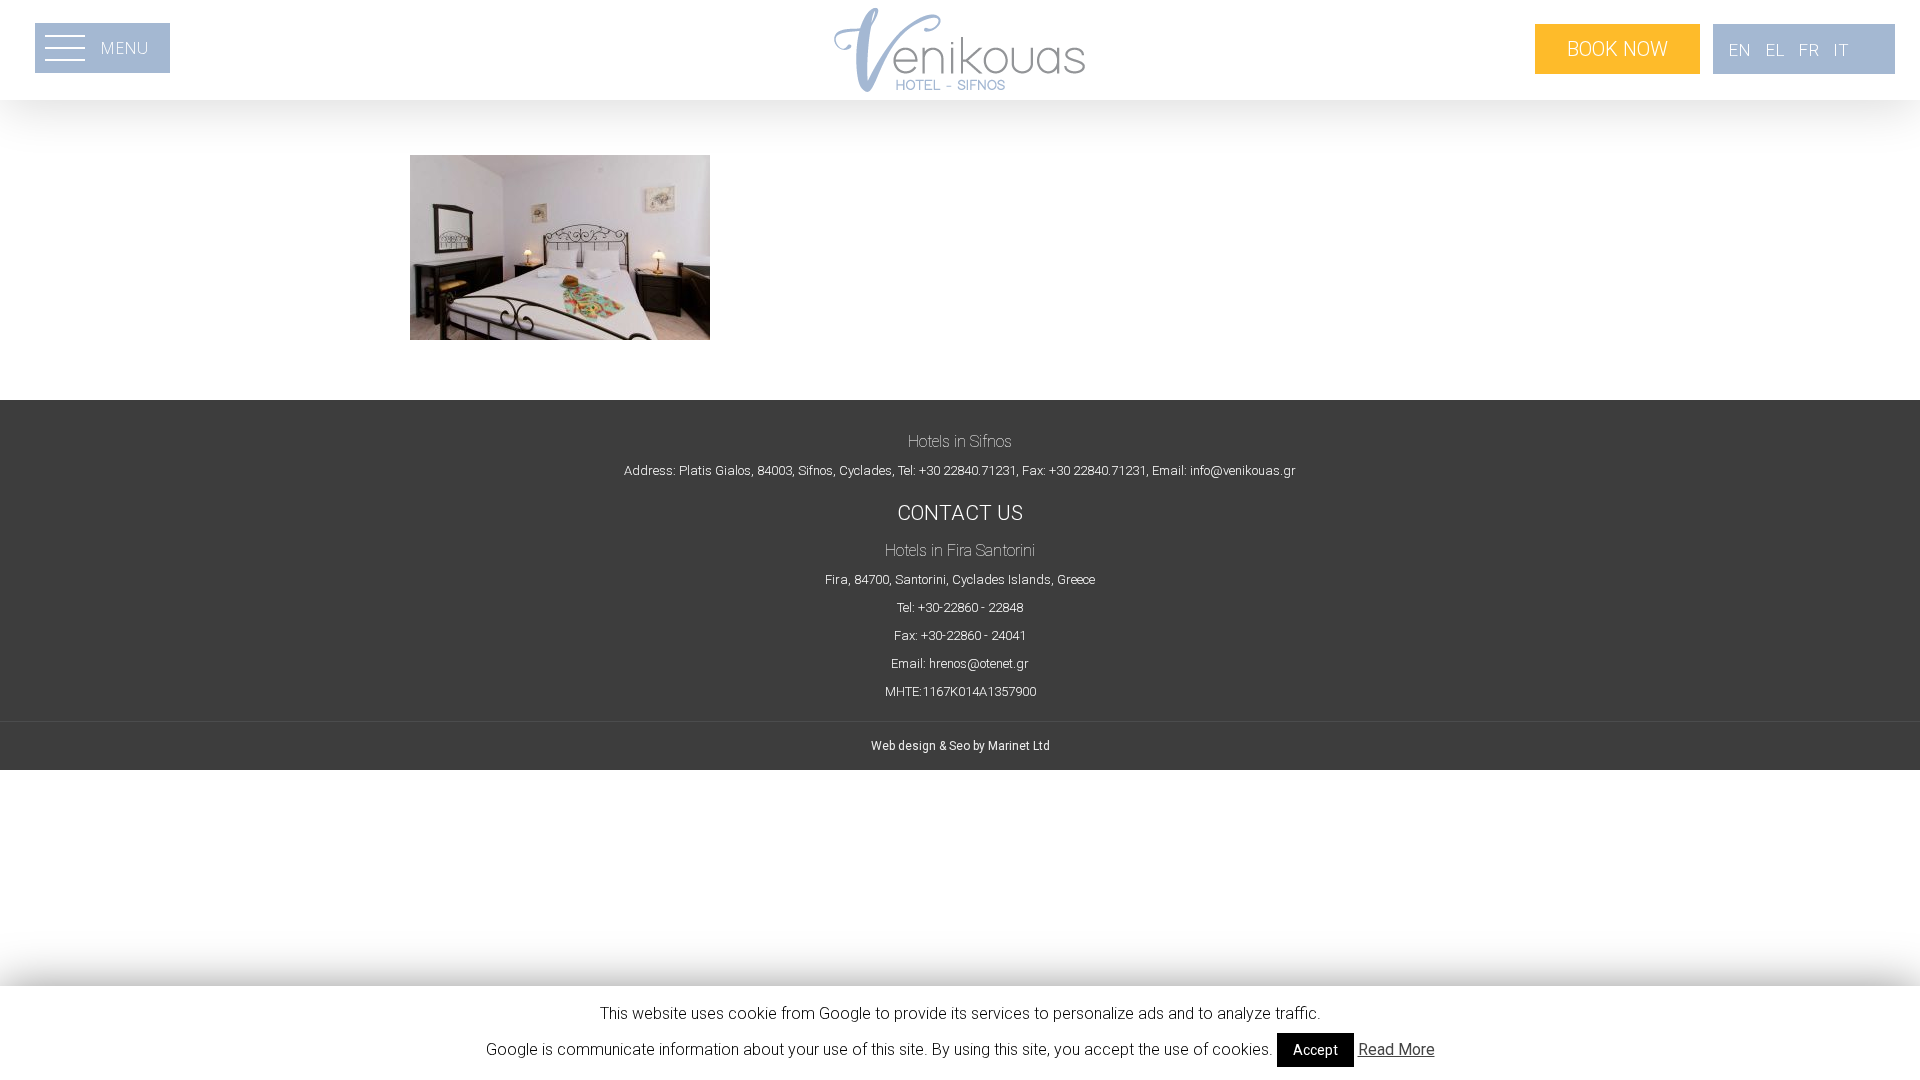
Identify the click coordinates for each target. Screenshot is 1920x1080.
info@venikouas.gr (1243, 470)
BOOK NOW (1617, 49)
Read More (1396, 1049)
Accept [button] (1315, 1050)
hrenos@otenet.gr (979, 663)
